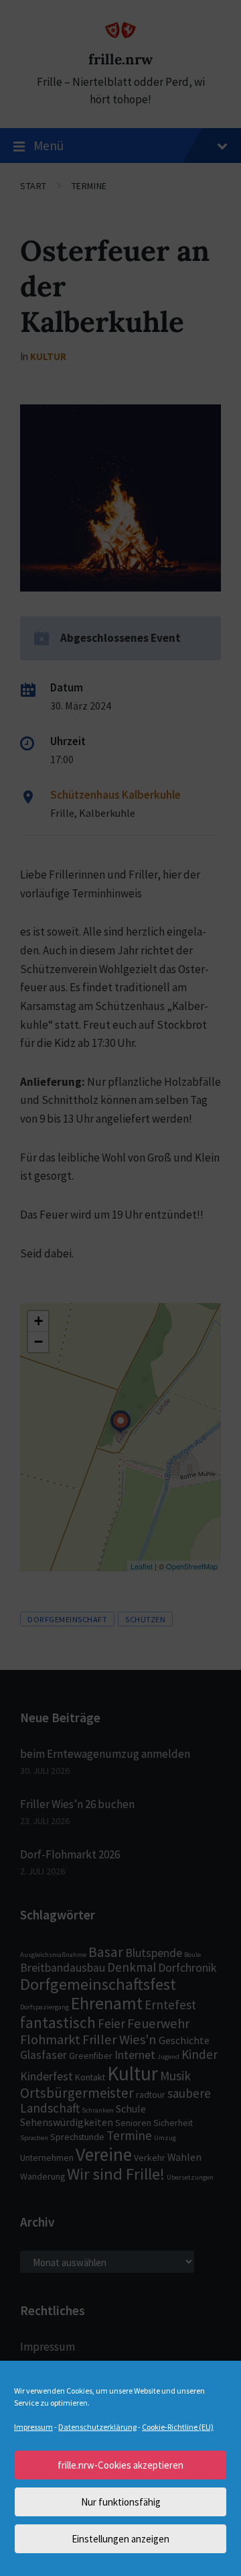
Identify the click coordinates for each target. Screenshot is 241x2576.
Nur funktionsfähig (121, 2502)
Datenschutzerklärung (97, 2427)
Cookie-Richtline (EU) (178, 2427)
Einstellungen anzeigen (120, 2539)
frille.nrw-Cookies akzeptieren (120, 2465)
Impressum (33, 2427)
